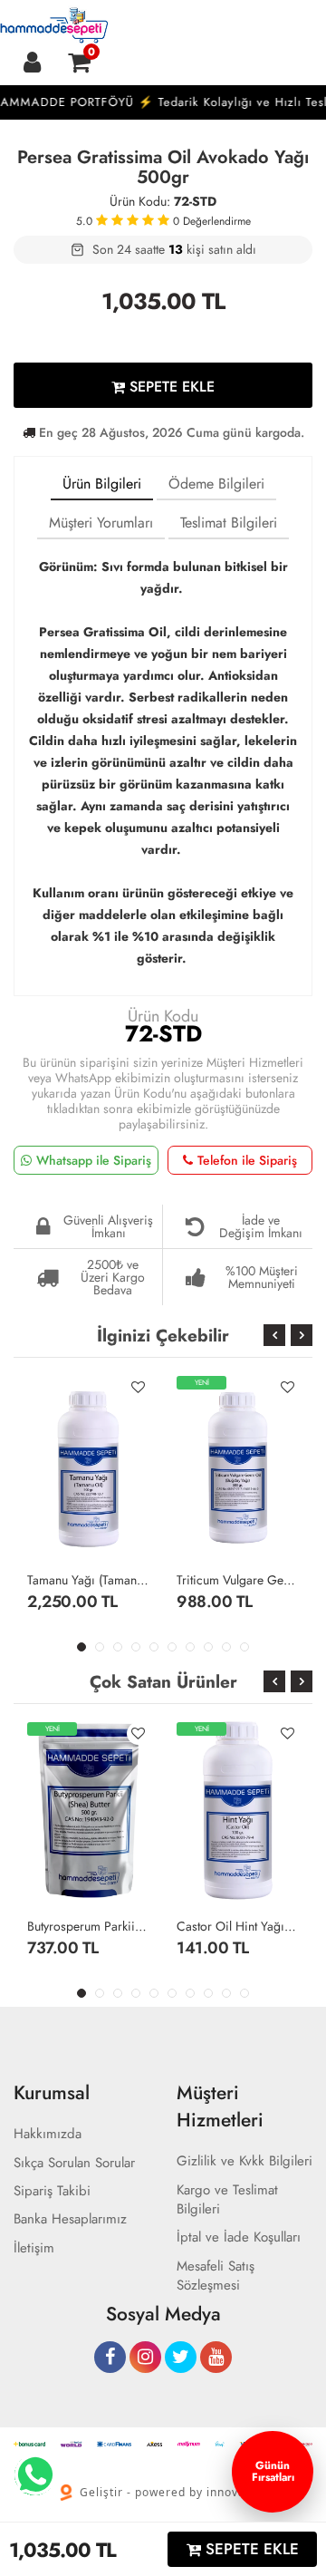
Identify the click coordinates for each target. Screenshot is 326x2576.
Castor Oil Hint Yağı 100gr (238, 1926)
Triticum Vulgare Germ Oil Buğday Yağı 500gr (238, 1580)
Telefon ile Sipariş (247, 1160)
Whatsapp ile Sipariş (94, 1160)
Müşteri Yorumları (101, 523)
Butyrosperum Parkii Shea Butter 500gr (88, 1926)
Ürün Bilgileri (102, 484)
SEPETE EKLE (170, 387)
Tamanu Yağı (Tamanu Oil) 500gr (88, 1580)
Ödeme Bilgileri (216, 484)
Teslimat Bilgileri (229, 523)
